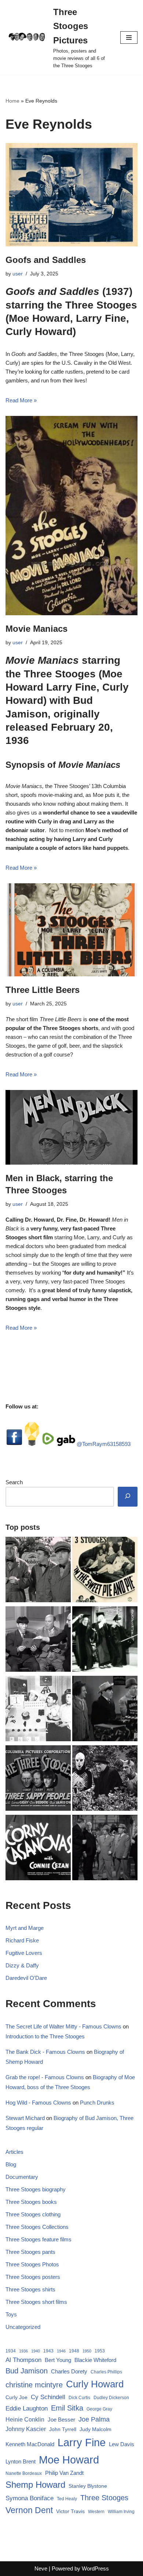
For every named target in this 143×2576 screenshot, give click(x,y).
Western (96, 2512)
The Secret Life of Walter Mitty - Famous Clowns (63, 2026)
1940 (36, 2351)
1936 (23, 2351)
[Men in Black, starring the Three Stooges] (71, 1127)
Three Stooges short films (36, 2302)
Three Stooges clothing (33, 2214)
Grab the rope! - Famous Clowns (45, 2077)
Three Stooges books (31, 2202)
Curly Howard (95, 2384)
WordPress (95, 2568)
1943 (48, 2351)
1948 (74, 2351)
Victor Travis (70, 2511)
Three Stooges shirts (30, 2289)
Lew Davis (122, 2444)
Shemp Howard (35, 2485)
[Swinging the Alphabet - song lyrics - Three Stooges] (105, 1640)
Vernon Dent (29, 2510)
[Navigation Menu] (129, 38)
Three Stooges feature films (38, 2239)
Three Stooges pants (30, 2252)
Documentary (22, 2177)
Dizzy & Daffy (22, 1965)
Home (12, 101)
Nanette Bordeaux (24, 2473)
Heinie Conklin (25, 2420)
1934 (11, 2351)
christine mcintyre (34, 2385)
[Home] (38, 1571)
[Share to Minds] (32, 1444)
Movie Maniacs (36, 629)
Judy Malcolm (96, 2429)
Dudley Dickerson (111, 2398)
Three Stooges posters (33, 2277)
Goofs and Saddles (46, 260)
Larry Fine (82, 2442)
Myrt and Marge (25, 1928)
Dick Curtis (79, 2398)
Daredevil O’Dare (26, 1978)
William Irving (121, 2512)
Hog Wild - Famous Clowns (38, 2103)
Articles (14, 2152)
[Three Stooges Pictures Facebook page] (14, 1444)
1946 (61, 2351)
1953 (100, 2351)
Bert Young (58, 2360)
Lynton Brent (21, 2462)
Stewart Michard (25, 2118)
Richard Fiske (22, 1940)
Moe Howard (69, 2460)
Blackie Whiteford (95, 2360)
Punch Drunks (97, 2103)
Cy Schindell (48, 2397)
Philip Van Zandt (64, 2473)
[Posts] (38, 1640)
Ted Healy (67, 2499)
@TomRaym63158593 (104, 1444)
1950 (87, 2351)
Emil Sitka (67, 2408)
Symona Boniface (30, 2498)
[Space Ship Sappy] (38, 1710)
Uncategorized (23, 2327)
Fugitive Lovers (24, 1953)
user (18, 274)
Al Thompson (23, 2360)
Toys (11, 2314)
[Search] (128, 1497)
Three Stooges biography (36, 2189)
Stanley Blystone (88, 2486)
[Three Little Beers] (71, 930)
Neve (41, 2568)
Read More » (21, 400)
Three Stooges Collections (37, 2227)
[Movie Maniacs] (71, 516)
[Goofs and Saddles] (71, 195)
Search (14, 1482)
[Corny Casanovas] (38, 1849)
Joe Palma (94, 2419)
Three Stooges (104, 2498)
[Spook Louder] (105, 1779)
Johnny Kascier (26, 2429)
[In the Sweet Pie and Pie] (105, 1571)
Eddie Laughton (27, 2408)
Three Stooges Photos (32, 2264)
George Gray (99, 2409)
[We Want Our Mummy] (105, 1849)
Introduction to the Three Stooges (45, 2036)
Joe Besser (61, 2420)
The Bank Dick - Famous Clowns (45, 2052)
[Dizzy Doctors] (105, 1710)
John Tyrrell (63, 2429)
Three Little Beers (43, 990)
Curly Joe (16, 2397)
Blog (11, 2164)
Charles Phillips (106, 2372)
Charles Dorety (69, 2371)
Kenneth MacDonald (30, 2444)
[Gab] (66, 1444)
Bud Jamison (27, 2371)
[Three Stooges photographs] (38, 1779)
